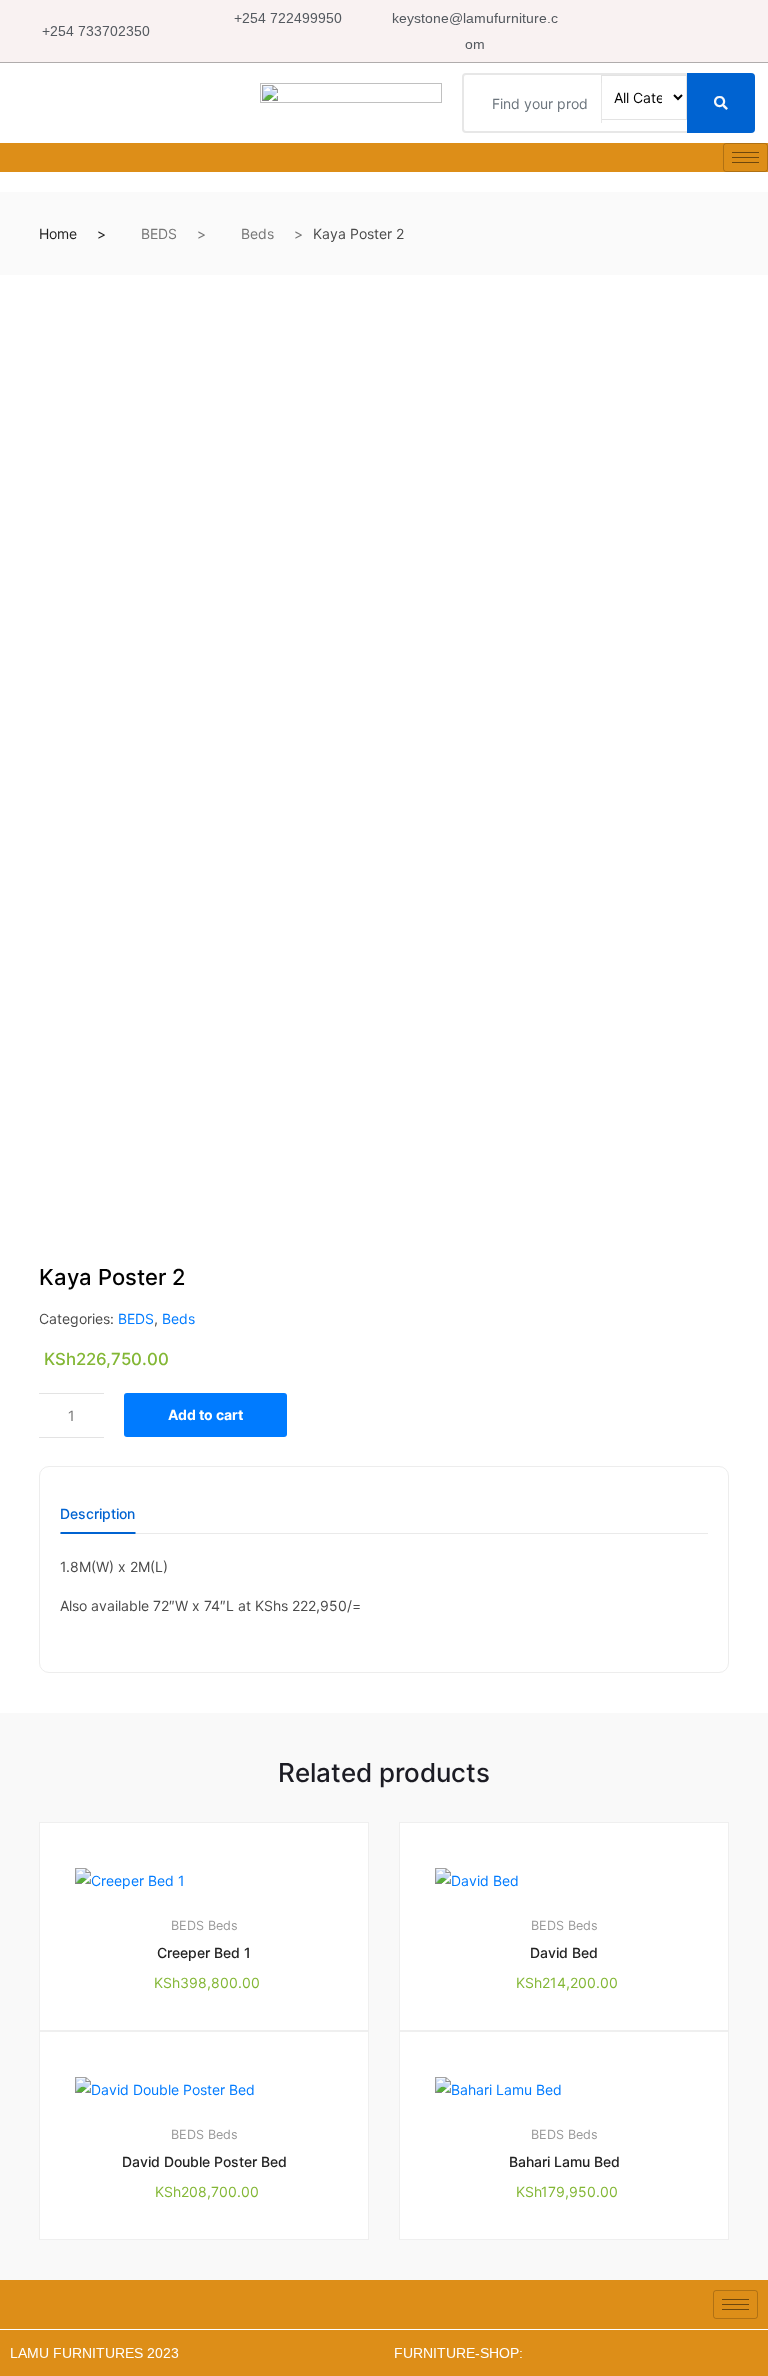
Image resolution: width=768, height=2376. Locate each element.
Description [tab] (97, 1514)
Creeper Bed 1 (204, 1952)
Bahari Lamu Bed (564, 2161)
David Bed (564, 1952)
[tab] (97, 1520)
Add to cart (205, 1414)
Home (58, 233)
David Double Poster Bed (204, 2161)
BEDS (159, 233)
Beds (257, 233)
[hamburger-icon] (745, 157)
